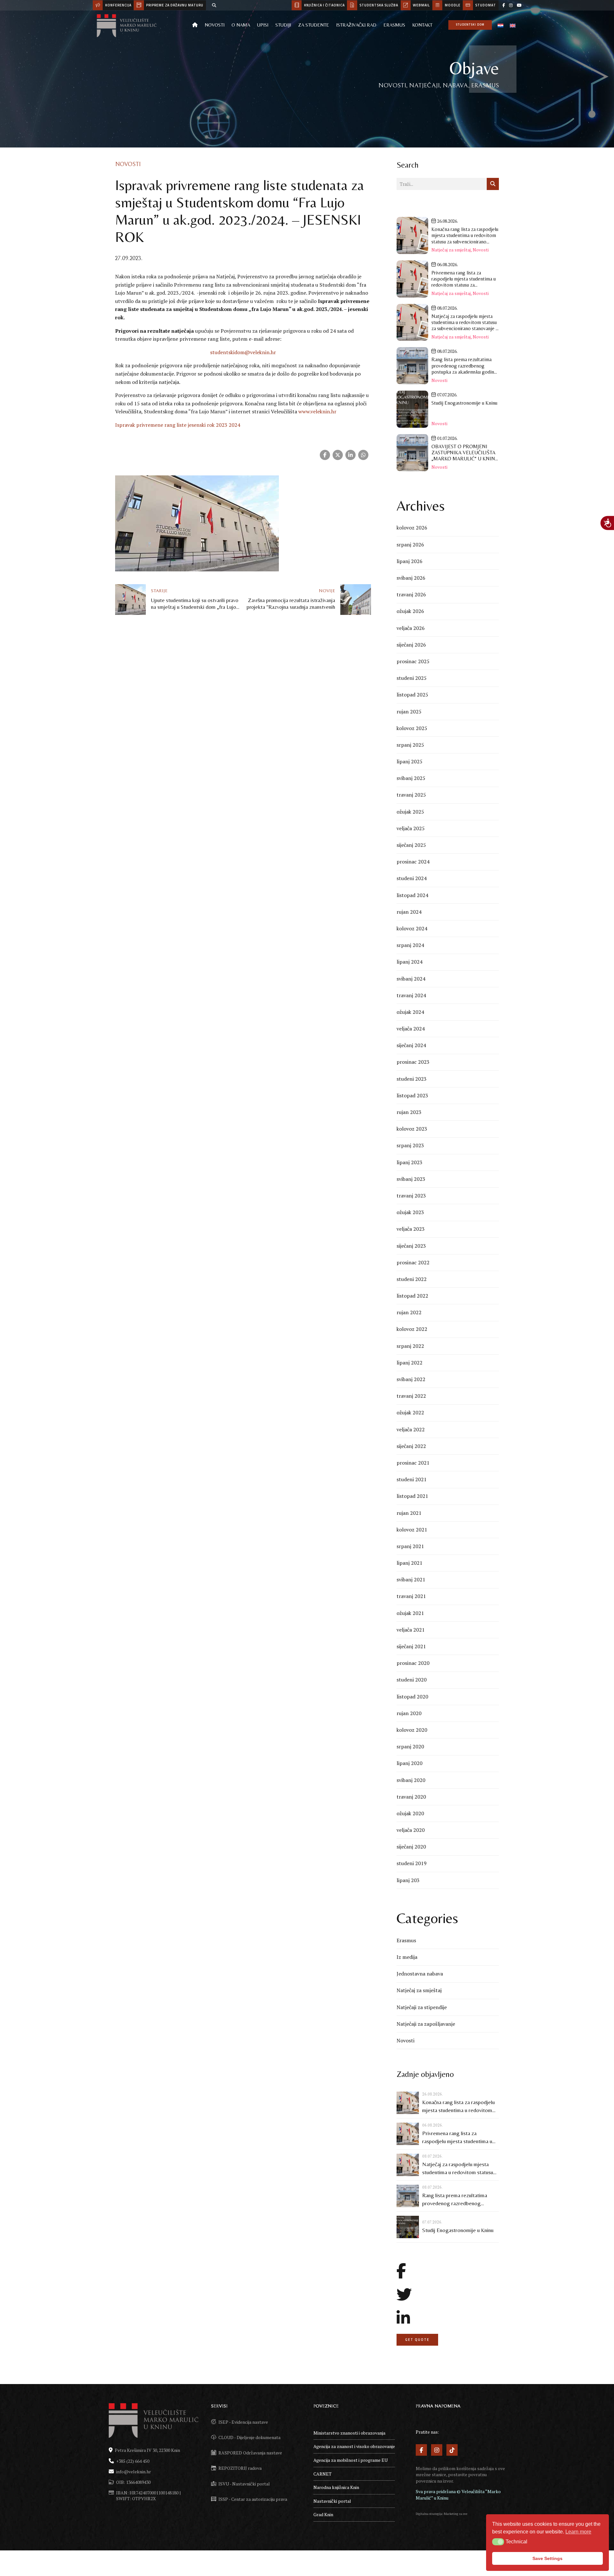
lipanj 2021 (409, 1563)
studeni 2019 (412, 1863)
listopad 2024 (412, 895)
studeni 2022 (412, 1279)
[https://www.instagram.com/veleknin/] (511, 5)
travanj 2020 (411, 1797)
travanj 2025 (411, 795)
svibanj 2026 (411, 578)
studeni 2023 (412, 1079)
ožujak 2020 (410, 1813)
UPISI (263, 25)
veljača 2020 (411, 1830)
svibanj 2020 (411, 1780)
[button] (498, 2542)
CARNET (323, 2474)
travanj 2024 (411, 995)
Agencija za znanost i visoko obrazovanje (354, 2446)
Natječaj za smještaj (451, 250)
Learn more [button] (578, 2532)
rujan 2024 (409, 912)
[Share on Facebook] (325, 455)
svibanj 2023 (411, 1179)
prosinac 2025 (413, 661)
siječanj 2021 (411, 1646)
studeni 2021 (412, 1479)
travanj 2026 (411, 594)
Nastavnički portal (332, 2501)
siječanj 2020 (411, 1847)
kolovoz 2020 (412, 1730)
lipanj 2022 (409, 1363)
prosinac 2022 (413, 1262)
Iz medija (407, 1957)
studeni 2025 (412, 678)
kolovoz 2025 (412, 728)
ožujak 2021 (410, 1613)
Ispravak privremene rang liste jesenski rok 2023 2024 (178, 425)
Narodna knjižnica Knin (336, 2487)
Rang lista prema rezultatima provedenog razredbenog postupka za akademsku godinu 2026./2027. (457, 2200)
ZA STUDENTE (314, 25)
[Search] (214, 5)
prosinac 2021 (413, 1463)
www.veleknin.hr (317, 411)
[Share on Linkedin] (350, 455)
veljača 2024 (411, 1029)
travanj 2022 (411, 1396)
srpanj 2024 (410, 945)
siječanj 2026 (411, 645)
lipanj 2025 (409, 761)
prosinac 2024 (413, 862)
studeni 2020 (412, 1680)
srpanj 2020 (410, 1746)
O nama (241, 25)
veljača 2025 (411, 828)
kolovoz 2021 (412, 1530)
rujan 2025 (409, 712)
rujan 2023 (409, 1112)
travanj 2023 (411, 1196)
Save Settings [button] (547, 2558)
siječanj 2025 (411, 845)
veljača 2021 (411, 1630)
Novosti (215, 25)
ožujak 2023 (410, 1212)
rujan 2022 (409, 1312)
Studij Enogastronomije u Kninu (458, 2230)
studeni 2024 (412, 878)
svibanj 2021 (411, 1579)
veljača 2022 (411, 1429)
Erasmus (406, 1940)
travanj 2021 (411, 1596)
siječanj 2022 (411, 1446)
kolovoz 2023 (412, 1129)
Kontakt (422, 25)
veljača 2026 (411, 628)
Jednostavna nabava (420, 1974)
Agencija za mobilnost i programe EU (350, 2460)
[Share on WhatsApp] (363, 455)
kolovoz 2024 (412, 928)
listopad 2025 (412, 695)
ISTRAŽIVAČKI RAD (356, 25)
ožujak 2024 (410, 1012)
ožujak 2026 (410, 611)
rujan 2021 (409, 1513)
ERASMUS (394, 25)
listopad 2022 (412, 1296)
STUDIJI (283, 25)
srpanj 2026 (410, 545)
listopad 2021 (412, 1496)
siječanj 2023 (411, 1246)
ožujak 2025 (410, 812)
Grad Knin (323, 2514)
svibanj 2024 (411, 979)
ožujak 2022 (410, 1412)
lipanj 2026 (409, 561)
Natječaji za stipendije (422, 2007)
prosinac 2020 (413, 1663)
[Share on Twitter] (338, 455)
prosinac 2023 (413, 1062)
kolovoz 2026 (412, 528)
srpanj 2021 (410, 1546)
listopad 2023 (412, 1095)
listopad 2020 (412, 1697)
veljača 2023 (411, 1229)
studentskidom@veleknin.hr (243, 352)
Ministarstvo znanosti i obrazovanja (349, 2433)
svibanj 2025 (411, 778)
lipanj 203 (408, 1880)
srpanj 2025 (410, 745)
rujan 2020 (409, 1713)
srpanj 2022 (410, 1346)
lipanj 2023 (409, 1162)
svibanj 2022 (411, 1379)
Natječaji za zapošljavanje (426, 2024)
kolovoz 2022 (412, 1329)
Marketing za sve (456, 2514)
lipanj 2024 (409, 962)
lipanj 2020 (409, 1763)
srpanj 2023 (410, 1145)
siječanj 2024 (411, 1045)
